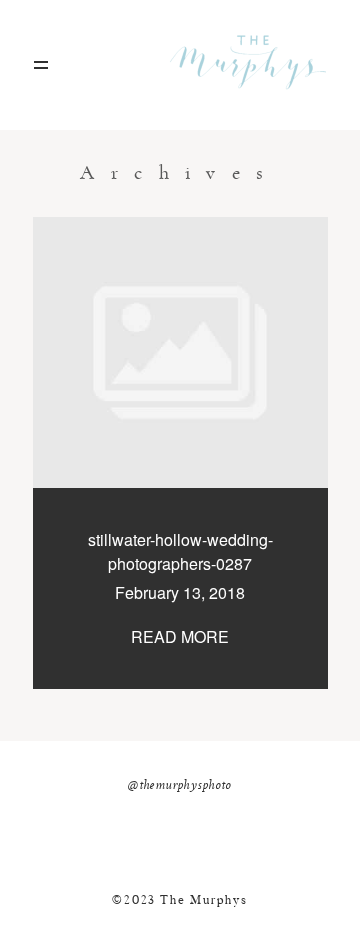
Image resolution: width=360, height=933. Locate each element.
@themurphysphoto (180, 786)
